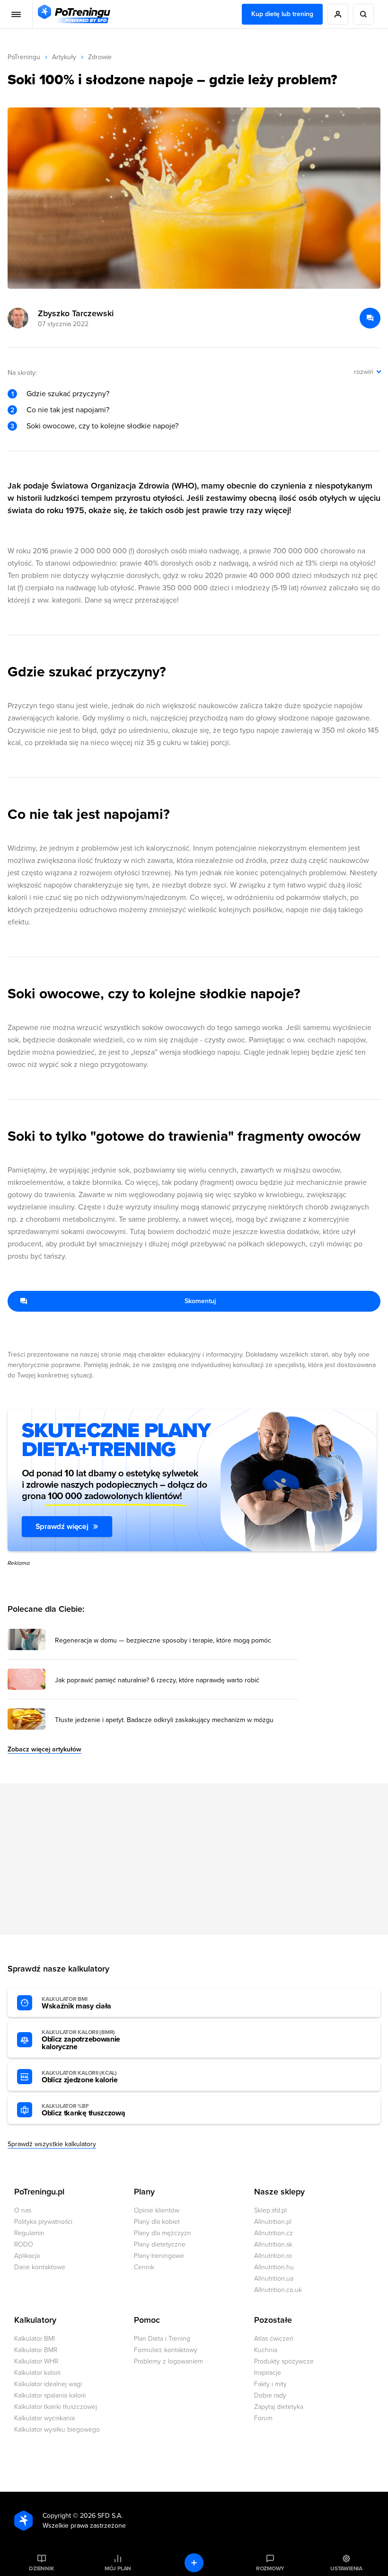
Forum (263, 2418)
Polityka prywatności (43, 2222)
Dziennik (41, 2568)
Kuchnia (266, 2350)
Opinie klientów (157, 2210)
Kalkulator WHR (36, 2361)
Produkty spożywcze (284, 2361)
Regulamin (29, 2233)
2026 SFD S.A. (101, 2516)
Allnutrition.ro (273, 2256)
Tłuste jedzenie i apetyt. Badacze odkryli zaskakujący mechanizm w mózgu (164, 1720)
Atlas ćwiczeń (274, 2339)
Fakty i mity (270, 2384)
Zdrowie (100, 57)
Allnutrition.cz (273, 2233)
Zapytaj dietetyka (279, 2407)
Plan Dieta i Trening (162, 2339)
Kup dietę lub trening (282, 14)
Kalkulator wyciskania (44, 2418)
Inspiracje (268, 2373)
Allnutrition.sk (273, 2244)
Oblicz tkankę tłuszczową (83, 2110)
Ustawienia (346, 2568)
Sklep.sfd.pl (270, 2210)
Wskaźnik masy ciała (76, 2003)
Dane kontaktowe (40, 2267)
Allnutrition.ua (274, 2278)
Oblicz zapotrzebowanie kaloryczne (81, 2040)
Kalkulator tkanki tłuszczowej (56, 2407)
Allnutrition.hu (274, 2267)
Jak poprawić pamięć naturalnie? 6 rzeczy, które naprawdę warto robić (157, 1680)
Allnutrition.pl (273, 2222)
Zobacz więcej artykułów (44, 1749)
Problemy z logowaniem (168, 2361)
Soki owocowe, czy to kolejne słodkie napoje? (102, 426)
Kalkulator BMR (36, 2350)
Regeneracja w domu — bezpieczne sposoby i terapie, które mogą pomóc (163, 1641)
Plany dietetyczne (160, 2244)
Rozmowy (270, 2568)
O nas (23, 2210)
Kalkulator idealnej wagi (48, 2384)
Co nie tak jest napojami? (68, 410)
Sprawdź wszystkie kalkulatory (52, 2144)
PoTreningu (24, 57)
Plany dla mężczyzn (163, 2233)
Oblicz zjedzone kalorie (80, 2077)
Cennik (144, 2267)
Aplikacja (27, 2256)
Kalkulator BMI (35, 2339)
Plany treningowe (159, 2256)
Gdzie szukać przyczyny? (68, 394)
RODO (24, 2244)
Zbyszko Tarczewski (76, 313)
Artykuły (64, 57)
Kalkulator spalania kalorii (50, 2395)
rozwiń (364, 372)
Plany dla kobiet (157, 2222)
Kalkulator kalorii (37, 2373)
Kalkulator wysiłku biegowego (57, 2429)
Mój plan (118, 2568)
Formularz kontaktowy (166, 2350)
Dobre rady (270, 2395)
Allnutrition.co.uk (278, 2290)
